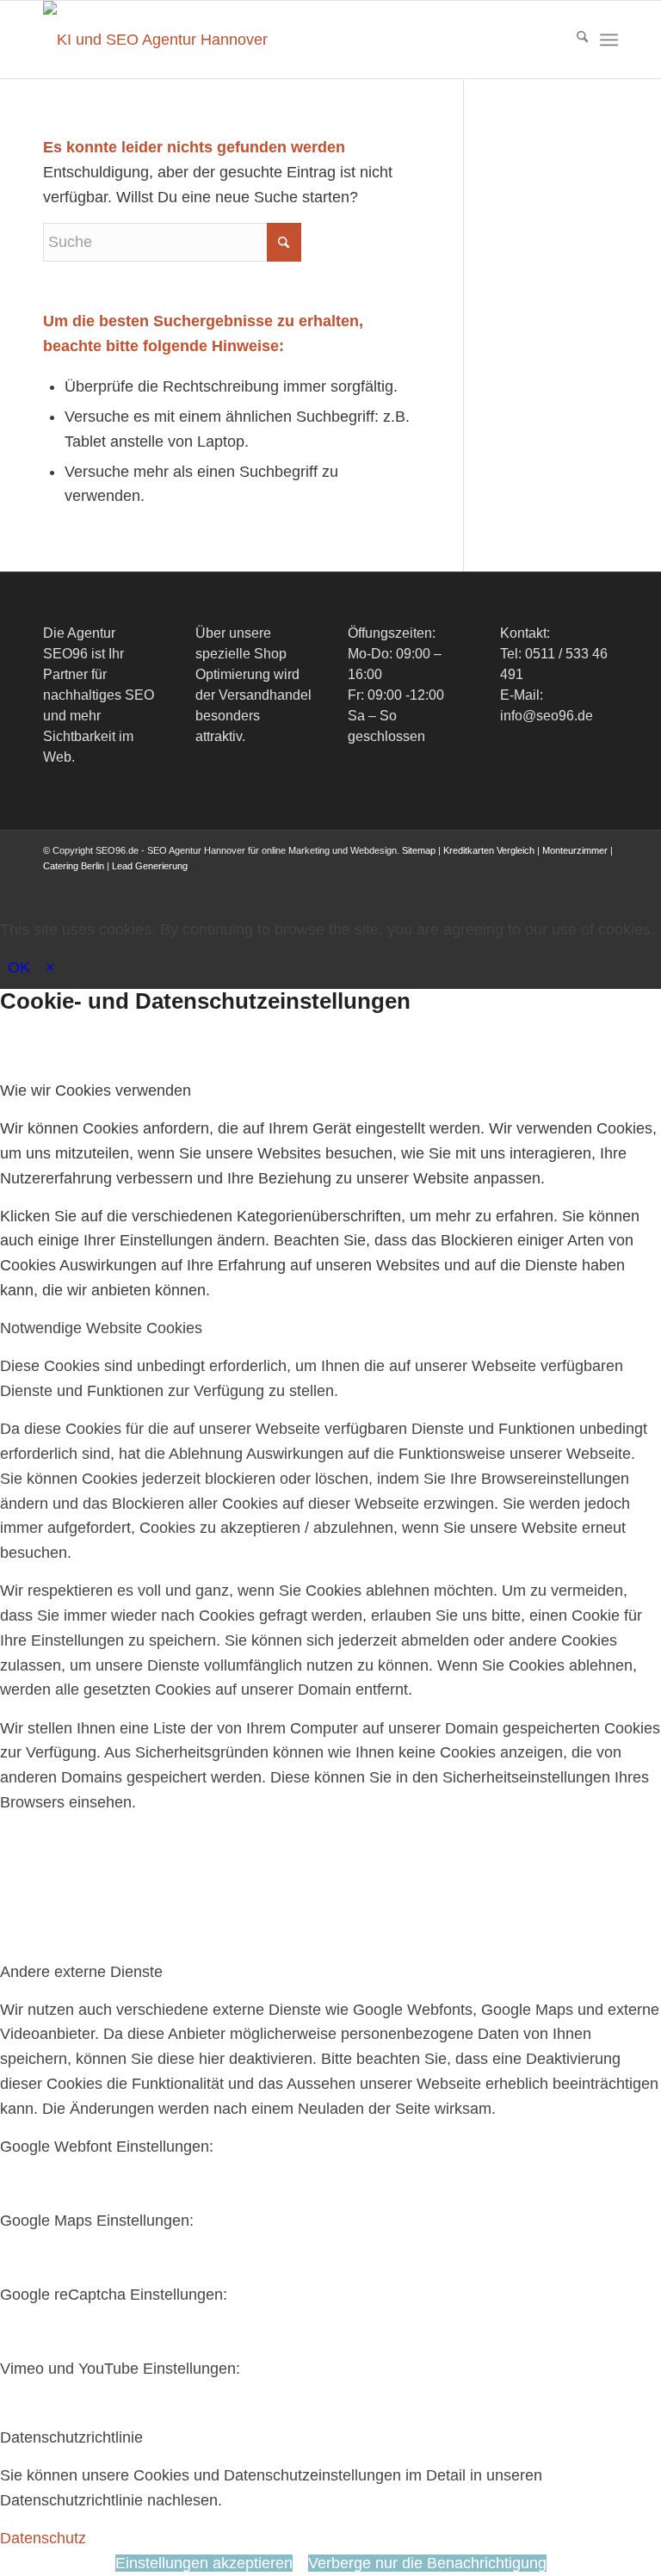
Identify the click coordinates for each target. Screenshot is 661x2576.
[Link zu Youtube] (553, 883)
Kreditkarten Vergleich (489, 850)
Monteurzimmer (575, 850)
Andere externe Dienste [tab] (81, 1972)
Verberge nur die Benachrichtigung (427, 2563)
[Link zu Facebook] (476, 883)
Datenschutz (43, 2538)
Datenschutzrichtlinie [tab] (71, 2437)
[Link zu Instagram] (528, 883)
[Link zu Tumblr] (605, 883)
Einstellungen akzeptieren (204, 2563)
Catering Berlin (74, 866)
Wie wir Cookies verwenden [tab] (96, 1090)
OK (19, 967)
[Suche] (574, 40)
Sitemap (419, 850)
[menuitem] (574, 40)
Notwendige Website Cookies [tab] (101, 1328)
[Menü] (609, 40)
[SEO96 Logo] (159, 40)
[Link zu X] (502, 883)
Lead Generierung (150, 866)
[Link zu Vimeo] (579, 883)
